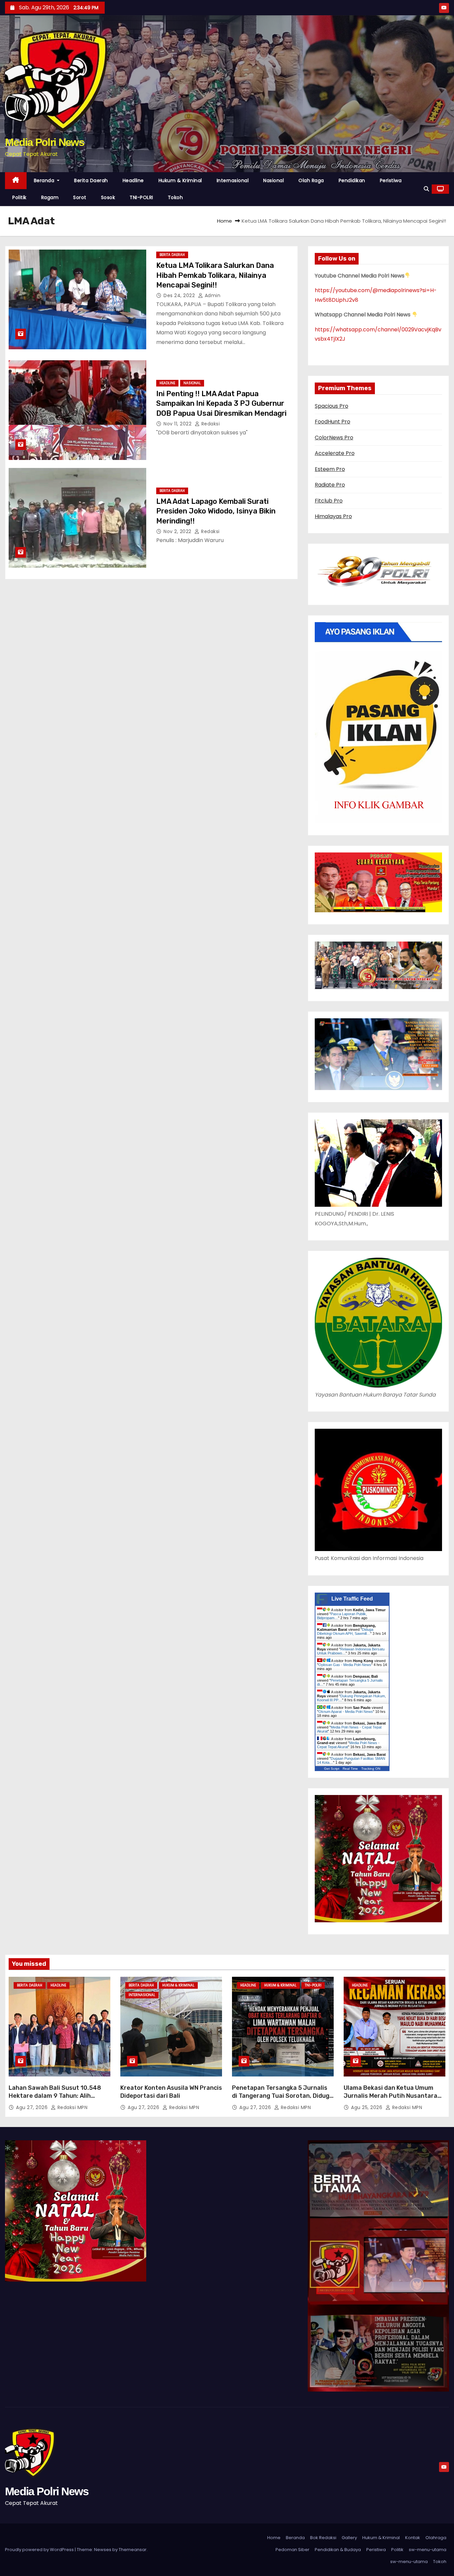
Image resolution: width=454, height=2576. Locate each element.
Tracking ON (371, 1769)
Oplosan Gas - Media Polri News (345, 1665)
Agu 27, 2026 (33, 2107)
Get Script (332, 1769)
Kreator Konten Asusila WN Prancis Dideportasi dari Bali (171, 2092)
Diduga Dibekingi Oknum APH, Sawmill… (345, 1631)
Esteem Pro (330, 469)
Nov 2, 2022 (178, 531)
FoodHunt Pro (333, 422)
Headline (133, 180)
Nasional (274, 180)
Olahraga (436, 2538)
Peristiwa (391, 180)
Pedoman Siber (292, 2550)
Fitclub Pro (329, 501)
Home (225, 221)
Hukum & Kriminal (180, 180)
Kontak (413, 2538)
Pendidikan (352, 180)
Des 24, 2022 (180, 295)
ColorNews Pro (334, 438)
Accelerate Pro (335, 453)
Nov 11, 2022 (178, 424)
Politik (19, 197)
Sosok (108, 197)
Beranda (45, 180)
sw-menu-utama (428, 2550)
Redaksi (210, 424)
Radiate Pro (330, 485)
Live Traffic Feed (352, 1599)
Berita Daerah (91, 180)
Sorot (80, 197)
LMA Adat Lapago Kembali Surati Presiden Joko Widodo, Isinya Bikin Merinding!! (216, 511)
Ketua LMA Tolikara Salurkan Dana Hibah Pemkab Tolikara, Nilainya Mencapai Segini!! (215, 275)
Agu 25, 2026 (367, 2107)
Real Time (350, 1769)
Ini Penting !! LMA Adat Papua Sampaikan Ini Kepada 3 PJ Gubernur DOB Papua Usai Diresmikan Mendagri (221, 403)
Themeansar (133, 2550)
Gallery (349, 2538)
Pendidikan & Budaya (338, 2550)
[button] (426, 189)
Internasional (233, 180)
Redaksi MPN (72, 2107)
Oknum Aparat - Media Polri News (346, 1712)
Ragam (50, 197)
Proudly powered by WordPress (40, 2550)
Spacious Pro (332, 406)
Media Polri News (45, 142)
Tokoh (175, 197)
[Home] (16, 181)
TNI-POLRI (141, 197)
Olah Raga (311, 180)
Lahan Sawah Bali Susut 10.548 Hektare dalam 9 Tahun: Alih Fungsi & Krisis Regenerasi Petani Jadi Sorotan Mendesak (58, 2100)
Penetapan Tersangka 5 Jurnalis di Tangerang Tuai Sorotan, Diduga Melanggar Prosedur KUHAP (283, 2096)
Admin (212, 295)
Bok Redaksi (323, 2538)
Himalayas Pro (333, 516)
